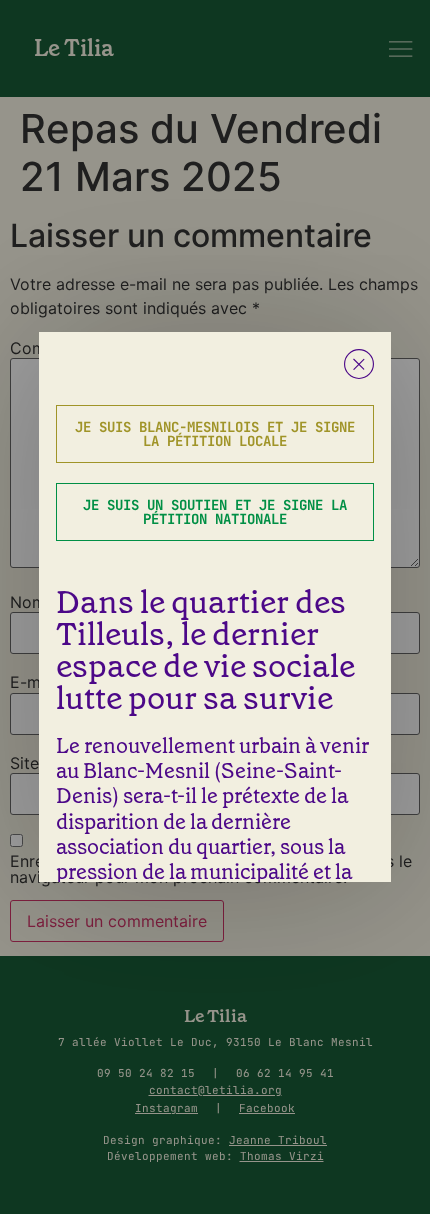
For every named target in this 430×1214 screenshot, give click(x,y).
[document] (215, 607)
